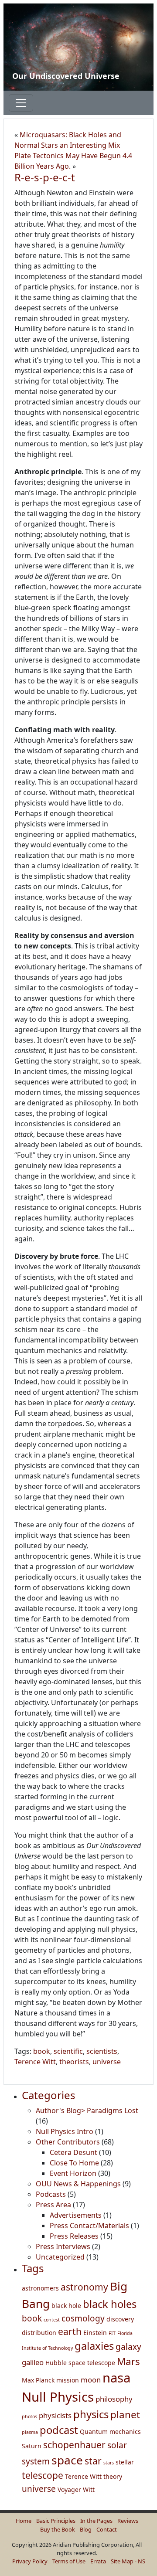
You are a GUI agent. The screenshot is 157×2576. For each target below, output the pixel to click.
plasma (30, 2432)
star (93, 2461)
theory (113, 2476)
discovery (120, 2319)
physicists (55, 2415)
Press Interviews (63, 2246)
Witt (89, 2489)
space (67, 2460)
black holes (110, 2304)
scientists (102, 2051)
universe (107, 2062)
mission (68, 2380)
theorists (74, 2062)
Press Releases (74, 2236)
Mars (128, 2361)
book (42, 2051)
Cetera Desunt (73, 2152)
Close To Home (74, 2163)
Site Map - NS (128, 2561)
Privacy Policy (30, 2561)
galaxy (128, 2347)
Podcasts (51, 2194)
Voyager (69, 2489)
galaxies (94, 2346)
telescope (43, 2475)
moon (91, 2380)
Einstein (95, 2333)
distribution (39, 2333)
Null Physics (58, 2397)
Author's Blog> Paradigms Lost (87, 2110)
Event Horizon (73, 2173)
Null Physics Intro (65, 2131)
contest (52, 2320)
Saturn (32, 2446)
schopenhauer (74, 2445)
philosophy (114, 2399)
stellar (125, 2462)
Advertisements (76, 2215)
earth (70, 2331)
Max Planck (38, 2380)
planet (125, 2415)
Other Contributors (68, 2142)
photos (29, 2416)
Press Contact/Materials (89, 2226)
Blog (86, 2529)
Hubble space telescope (80, 2363)
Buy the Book (58, 2529)
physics (91, 2414)
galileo (33, 2362)
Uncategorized (60, 2257)
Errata (98, 2561)
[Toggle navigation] (21, 103)
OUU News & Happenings (78, 2184)
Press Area (53, 2205)
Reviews (128, 2521)
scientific (68, 2051)
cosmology (83, 2318)
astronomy (84, 2287)
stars (109, 2463)
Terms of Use (69, 2561)
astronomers (40, 2288)
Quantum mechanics (110, 2432)
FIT (112, 2333)
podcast (59, 2430)
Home (24, 2521)
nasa (116, 2378)
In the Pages (96, 2521)
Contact (107, 2529)
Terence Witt (35, 2062)
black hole (66, 2306)
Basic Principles (56, 2521)
